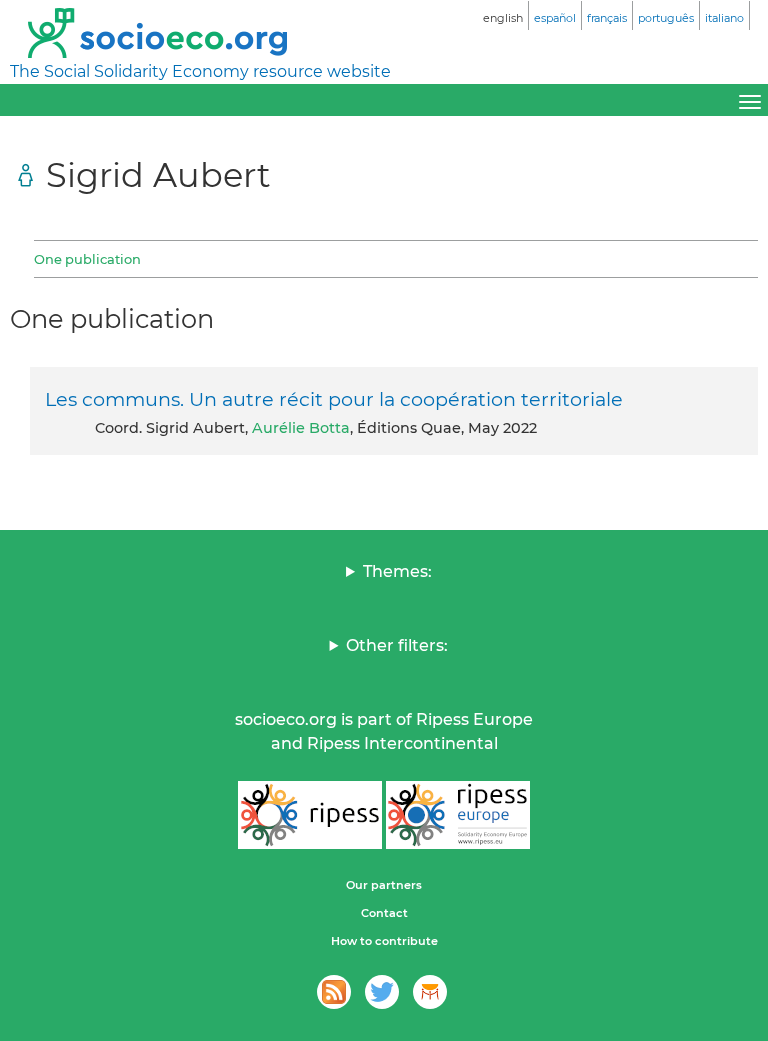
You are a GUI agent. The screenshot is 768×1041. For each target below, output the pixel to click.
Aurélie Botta (301, 428)
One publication (87, 259)
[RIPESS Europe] (458, 815)
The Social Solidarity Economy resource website (200, 71)
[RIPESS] (310, 815)
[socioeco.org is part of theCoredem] (430, 992)
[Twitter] (382, 992)
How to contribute (384, 941)
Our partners (384, 885)
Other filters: (397, 645)
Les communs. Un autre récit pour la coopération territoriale (334, 399)
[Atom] (334, 992)
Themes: (397, 571)
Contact (384, 913)
